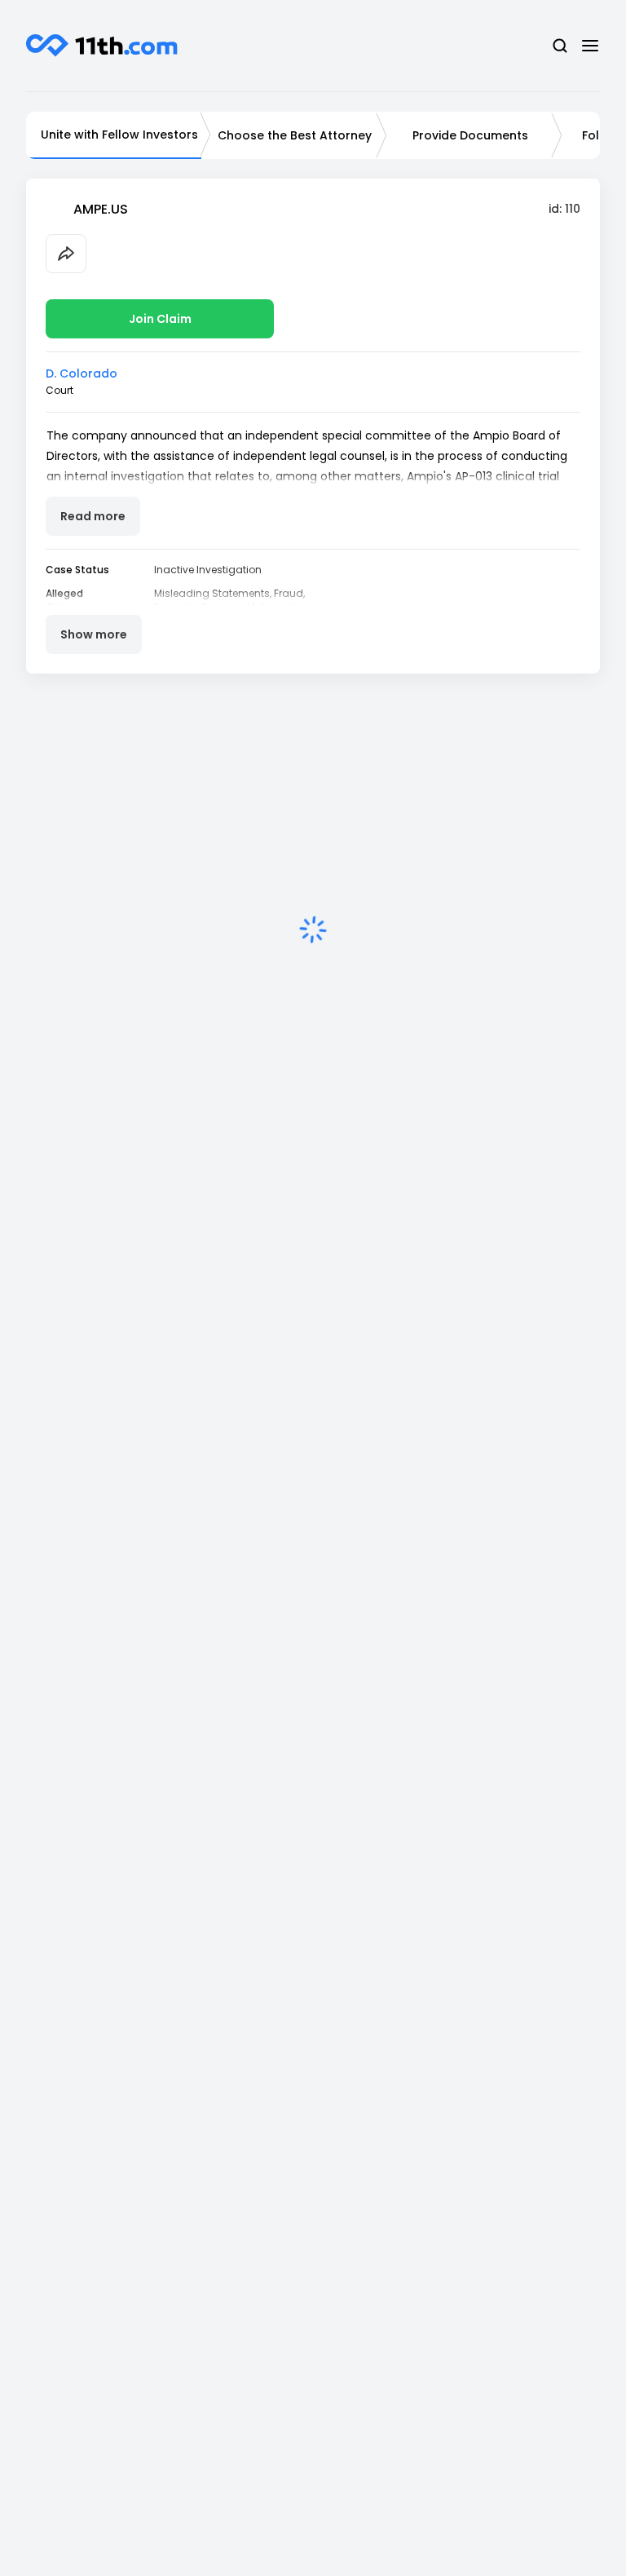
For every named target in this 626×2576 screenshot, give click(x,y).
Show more (94, 634)
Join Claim (160, 319)
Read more (93, 516)
